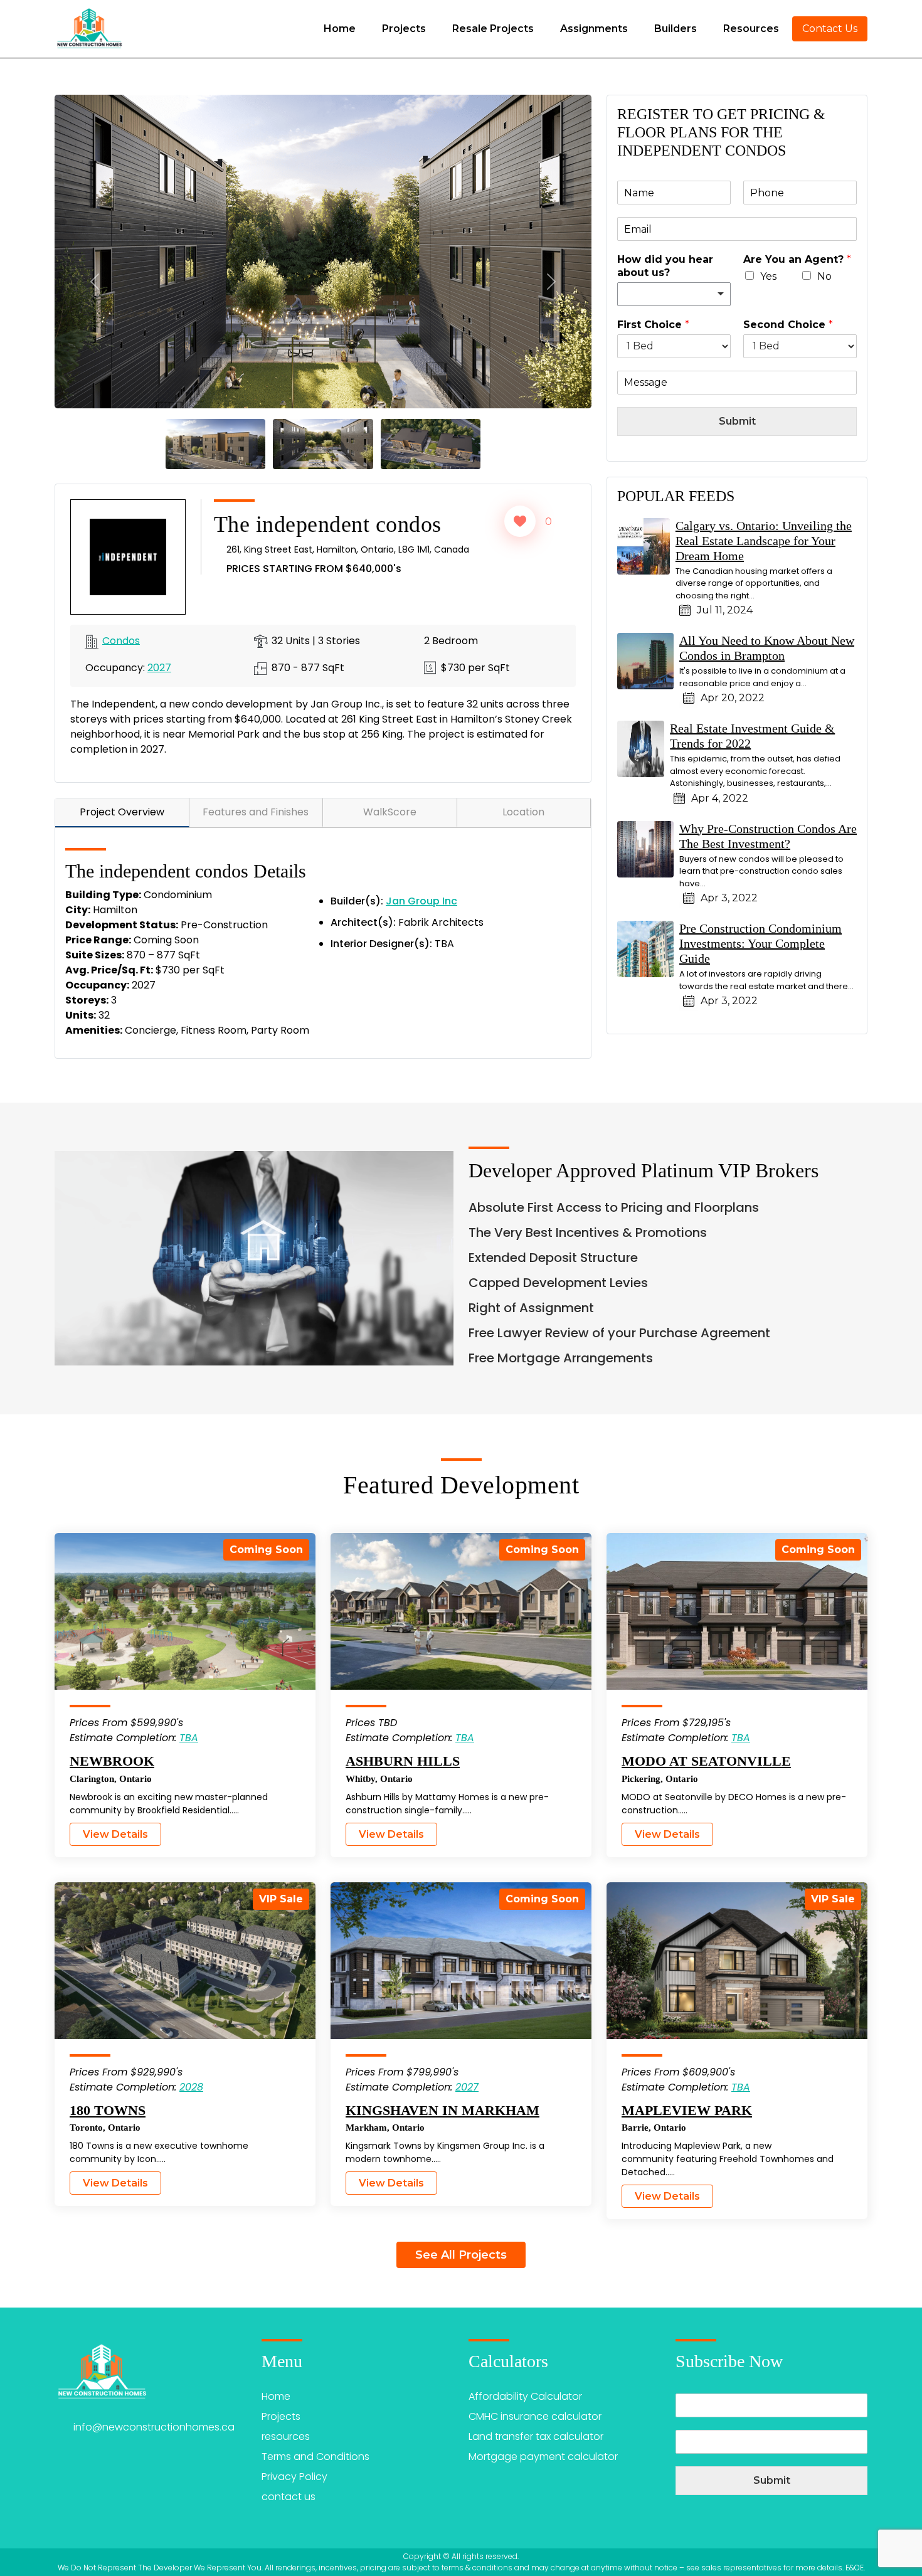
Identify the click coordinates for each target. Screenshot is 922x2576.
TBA (189, 1738)
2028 (191, 2087)
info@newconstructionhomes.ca (154, 2427)
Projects (404, 29)
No (824, 276)
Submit (737, 421)
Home (340, 29)
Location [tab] (523, 812)
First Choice (653, 325)
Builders (676, 29)
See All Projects (461, 2255)
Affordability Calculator (525, 2396)
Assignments (594, 29)
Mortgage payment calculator (543, 2457)
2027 (159, 668)
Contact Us (830, 29)
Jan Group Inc (421, 901)
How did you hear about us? (665, 266)
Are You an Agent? (797, 259)
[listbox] (674, 294)
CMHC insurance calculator (535, 2416)
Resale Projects (493, 29)
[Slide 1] (215, 443)
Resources (751, 29)
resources (286, 2436)
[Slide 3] (431, 443)
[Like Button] (520, 521)
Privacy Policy (294, 2477)
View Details (115, 1834)
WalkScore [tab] (390, 812)
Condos (121, 640)
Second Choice (788, 325)
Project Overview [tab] (122, 812)
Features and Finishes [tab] (256, 812)
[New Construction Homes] (89, 29)
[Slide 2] (323, 443)
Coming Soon (266, 1550)
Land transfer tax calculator (536, 2436)
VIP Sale (281, 1899)
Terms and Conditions (315, 2457)
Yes (768, 276)
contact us (289, 2497)
